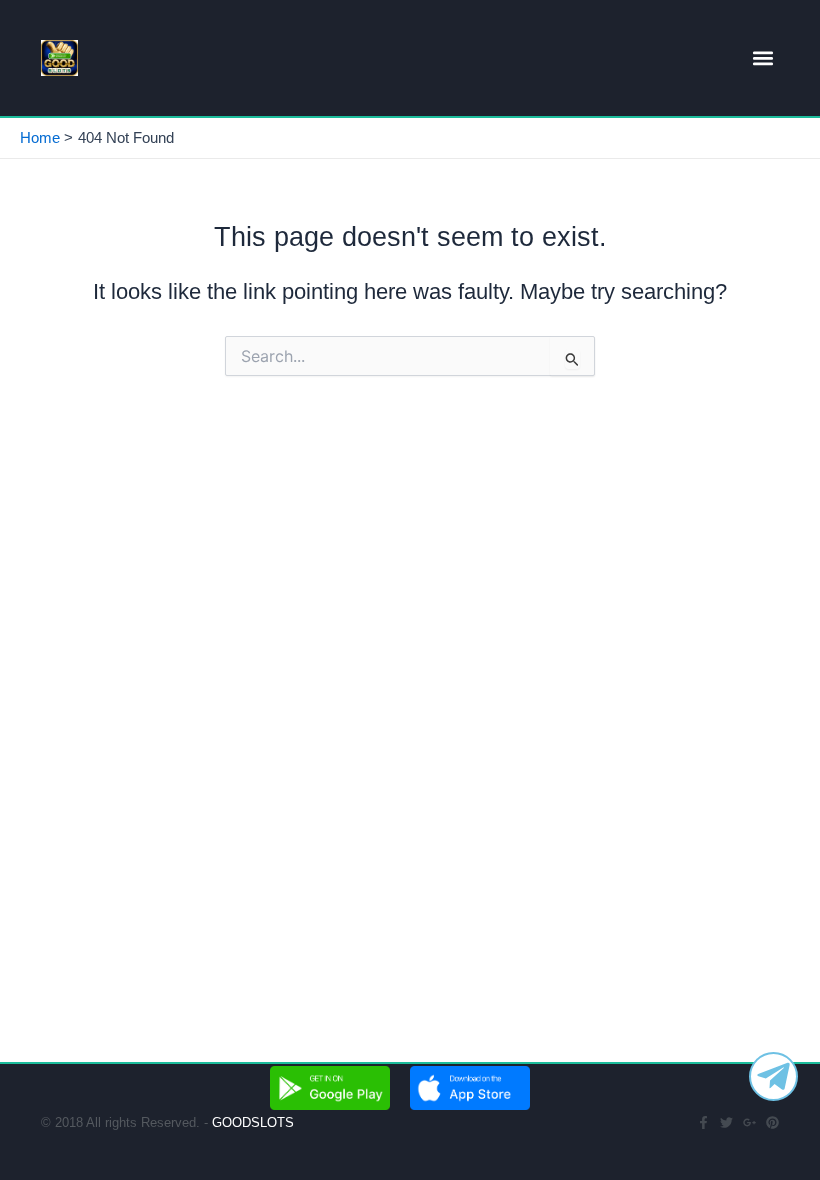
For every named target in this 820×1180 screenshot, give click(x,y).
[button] (762, 58)
